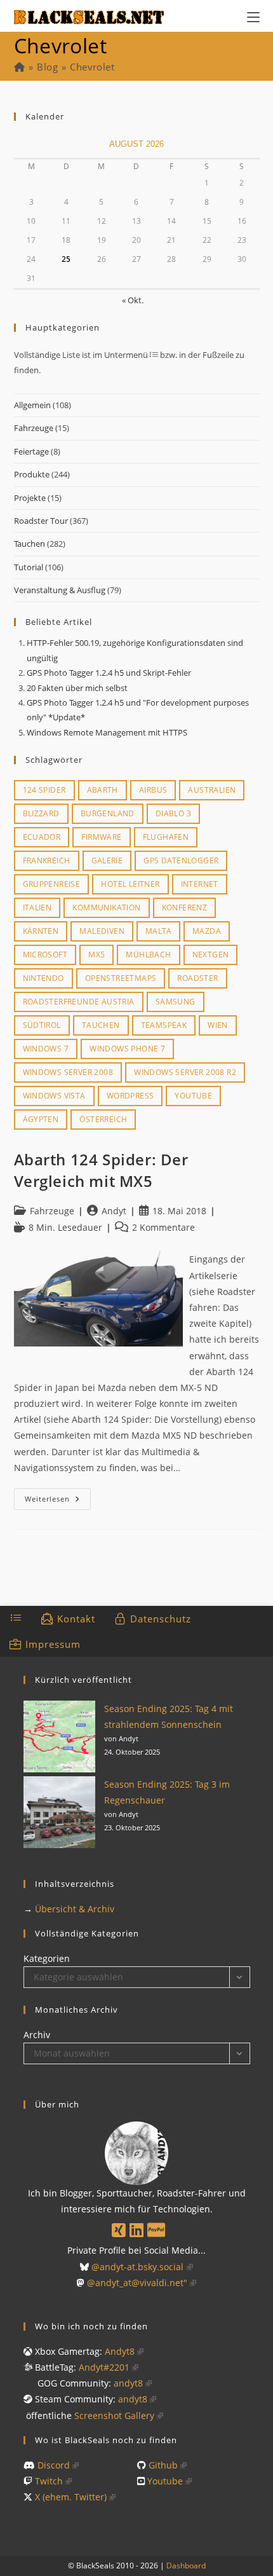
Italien (37, 908)
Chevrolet (92, 67)
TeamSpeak (164, 1025)
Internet (200, 884)
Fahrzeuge (34, 428)
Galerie (107, 860)
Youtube (193, 1096)
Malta (158, 931)
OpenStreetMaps (121, 978)
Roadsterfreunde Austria (79, 1002)
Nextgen (211, 955)
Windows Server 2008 (68, 1072)
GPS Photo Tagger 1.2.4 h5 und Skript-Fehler (109, 673)
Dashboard (186, 2566)
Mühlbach (148, 955)
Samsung (176, 1002)
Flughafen (166, 837)
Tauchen (30, 544)
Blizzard (41, 813)
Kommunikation (106, 908)
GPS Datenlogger (181, 860)
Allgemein (32, 405)
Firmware (101, 837)
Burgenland (108, 813)
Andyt (114, 1211)
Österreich (103, 1119)
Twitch (49, 2481)
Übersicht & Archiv (75, 1909)
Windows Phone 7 (127, 1049)
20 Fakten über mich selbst (77, 688)
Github (163, 2465)
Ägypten (41, 1119)
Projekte (30, 498)
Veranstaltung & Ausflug (60, 590)
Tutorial (29, 567)
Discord (54, 2465)
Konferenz (185, 908)
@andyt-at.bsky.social (137, 2267)
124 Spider (44, 790)
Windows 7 (46, 1049)
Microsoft (45, 955)
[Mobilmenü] (253, 16)
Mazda (207, 931)
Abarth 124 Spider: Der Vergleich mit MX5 (101, 1170)
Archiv (37, 2035)
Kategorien (47, 1958)
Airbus (153, 790)
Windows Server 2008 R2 (185, 1072)
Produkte (32, 474)
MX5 (97, 955)
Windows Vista (54, 1096)
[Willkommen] (19, 67)
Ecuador (42, 837)
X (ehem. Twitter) (71, 2497)
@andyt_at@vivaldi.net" (137, 2283)
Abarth (103, 790)
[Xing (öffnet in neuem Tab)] (119, 2230)
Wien (218, 1025)
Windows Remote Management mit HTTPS (107, 732)
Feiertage (31, 451)
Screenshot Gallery (114, 2415)
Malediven (102, 931)
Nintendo (43, 978)
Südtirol (42, 1025)
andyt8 (128, 2383)
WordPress (130, 1096)
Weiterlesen (58, 1501)
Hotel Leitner (130, 884)
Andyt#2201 (104, 2367)
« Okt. (133, 300)
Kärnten (41, 931)
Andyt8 (120, 2351)
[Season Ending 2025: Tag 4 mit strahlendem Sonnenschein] (59, 1737)
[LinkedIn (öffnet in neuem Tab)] (136, 2230)
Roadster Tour (41, 521)
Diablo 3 (173, 813)
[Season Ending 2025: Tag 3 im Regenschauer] (59, 1812)
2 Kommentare (163, 1227)
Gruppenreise (52, 884)
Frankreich (47, 860)
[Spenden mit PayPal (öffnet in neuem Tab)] (156, 2230)
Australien (212, 790)
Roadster (197, 978)
